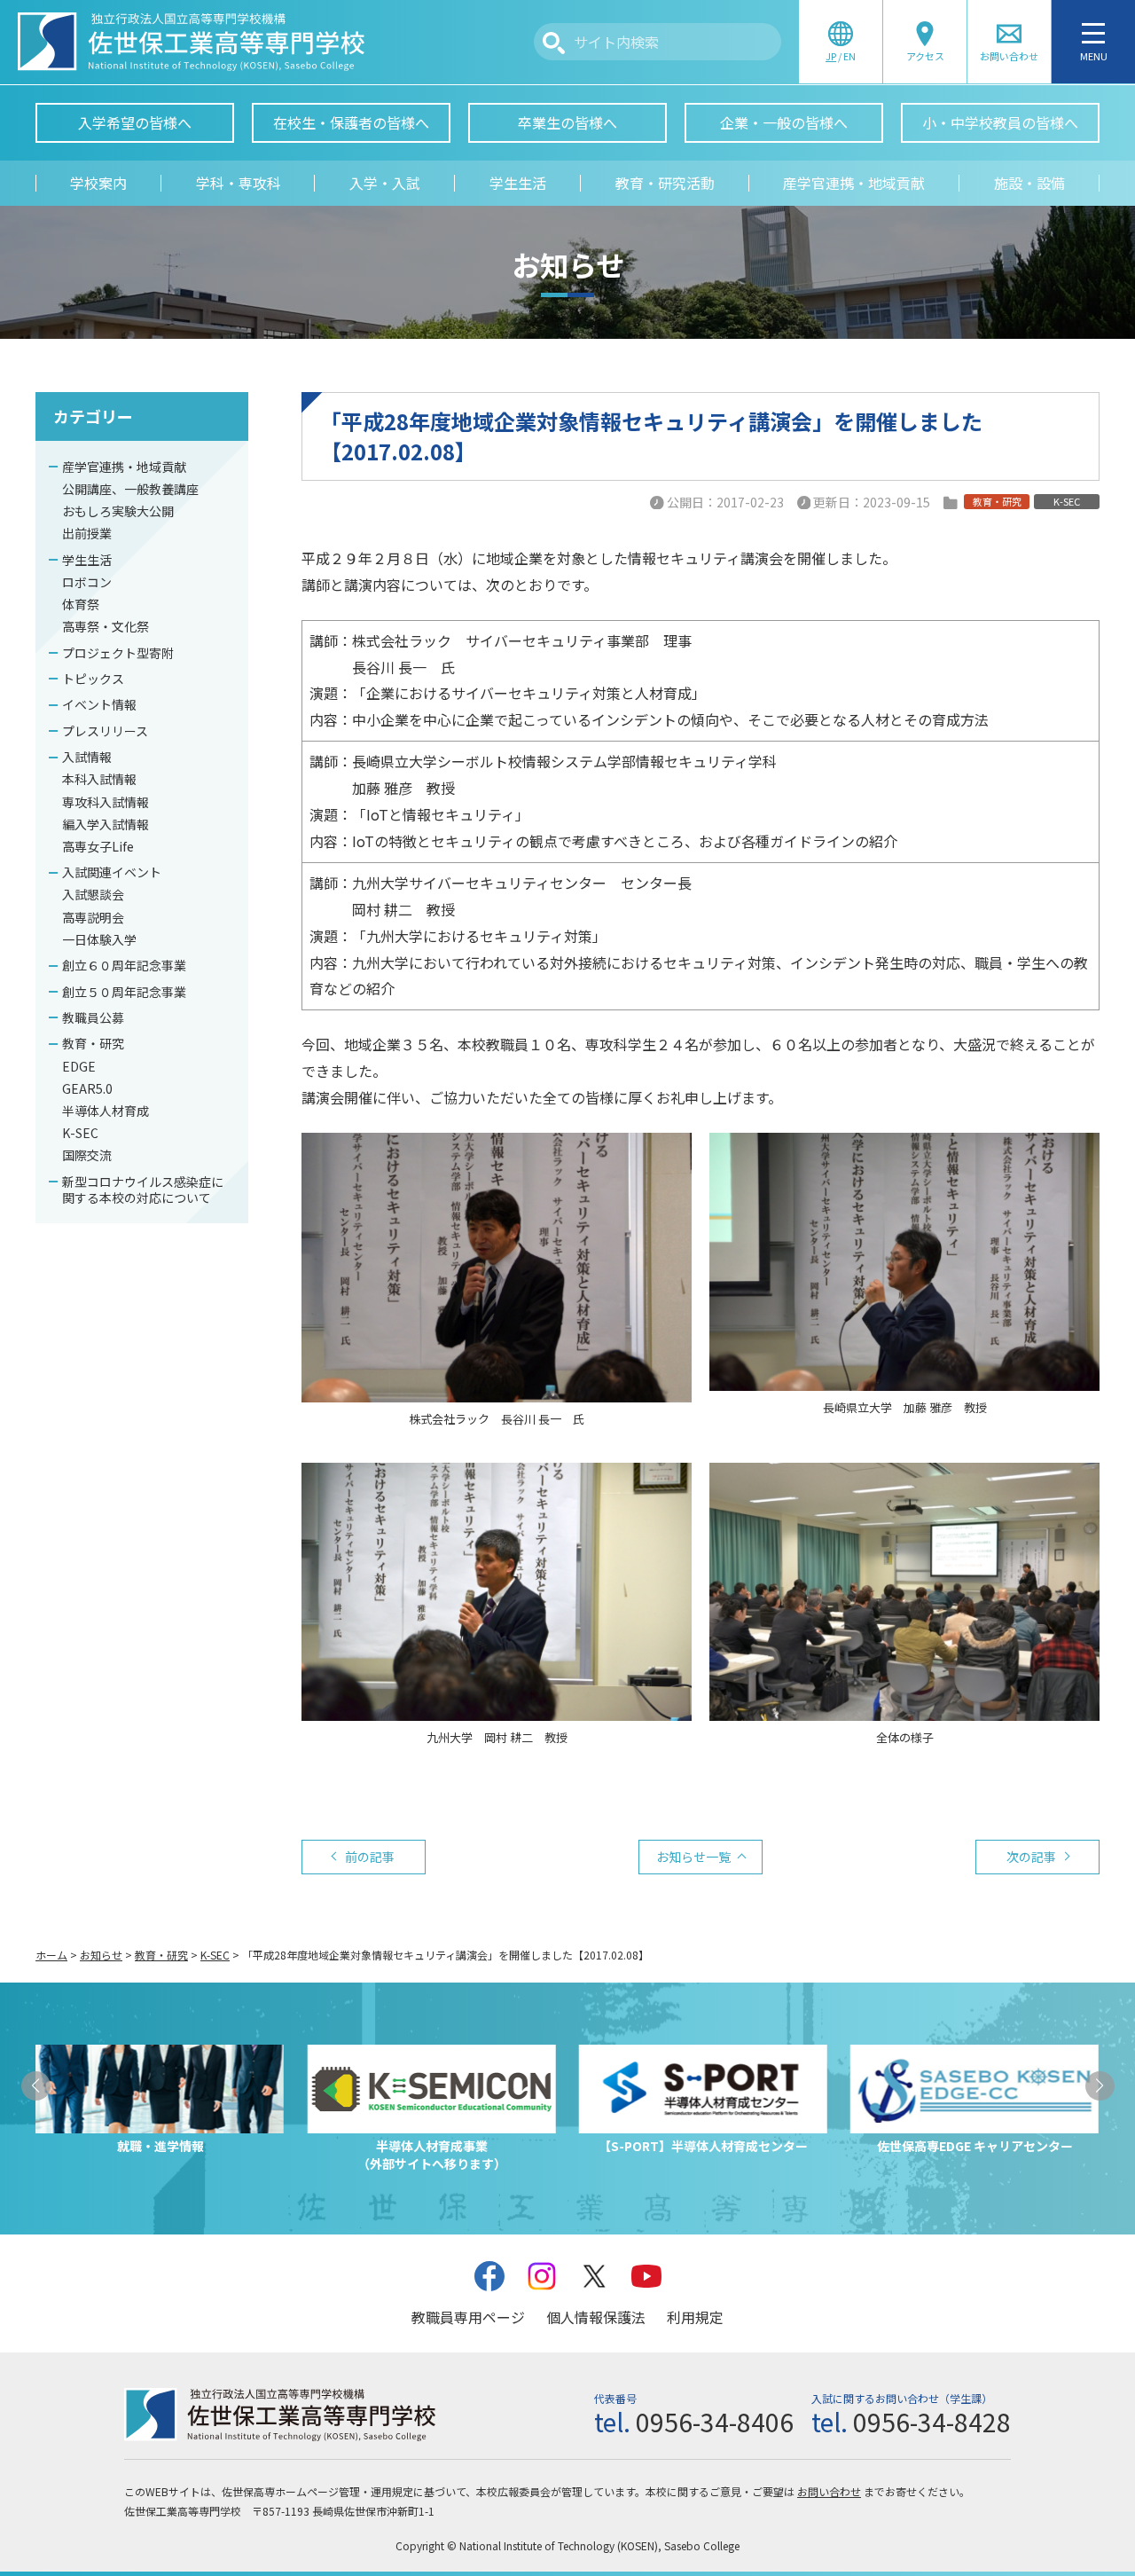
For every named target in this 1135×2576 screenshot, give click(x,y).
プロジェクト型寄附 (118, 653)
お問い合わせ (829, 2491)
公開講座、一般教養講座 (130, 489)
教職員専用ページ (468, 2317)
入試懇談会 (93, 894)
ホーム (51, 1955)
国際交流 (87, 1155)
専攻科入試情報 (106, 802)
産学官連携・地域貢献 (854, 183)
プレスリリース (105, 731)
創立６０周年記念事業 (124, 965)
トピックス (93, 679)
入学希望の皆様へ (135, 122)
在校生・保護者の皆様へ (351, 122)
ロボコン (87, 582)
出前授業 (87, 533)
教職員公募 (93, 1017)
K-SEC (80, 1133)
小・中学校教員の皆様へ (1000, 122)
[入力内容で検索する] (554, 43)
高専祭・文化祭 (106, 626)
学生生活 (518, 183)
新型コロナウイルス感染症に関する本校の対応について (143, 1190)
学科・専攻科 (239, 183)
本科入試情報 (99, 779)
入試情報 (87, 757)
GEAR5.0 (87, 1088)
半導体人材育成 (106, 1111)
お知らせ (101, 1955)
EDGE (79, 1066)
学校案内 (98, 183)
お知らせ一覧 (693, 1857)
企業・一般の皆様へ (784, 122)
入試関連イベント (112, 872)
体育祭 (81, 604)
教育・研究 (93, 1043)
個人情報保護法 (596, 2317)
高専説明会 (93, 917)
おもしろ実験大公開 (118, 511)
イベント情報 (99, 704)
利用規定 (695, 2317)
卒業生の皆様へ (567, 122)
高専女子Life (98, 846)
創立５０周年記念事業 (124, 992)
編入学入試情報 (106, 824)
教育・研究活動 (665, 183)
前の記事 (370, 1857)
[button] (36, 2086)
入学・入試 (385, 183)
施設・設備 (1029, 183)
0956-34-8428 (932, 2422)
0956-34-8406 (715, 2422)
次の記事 (1031, 1857)
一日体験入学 (99, 939)
